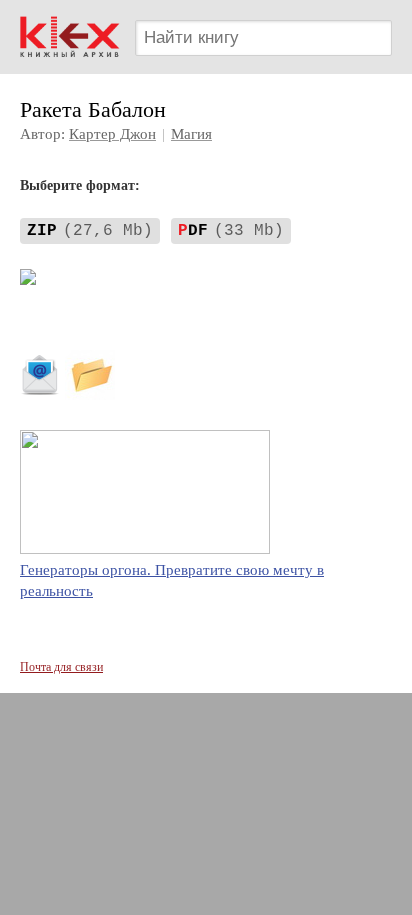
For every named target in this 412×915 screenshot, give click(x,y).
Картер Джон (112, 134)
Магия (191, 134)
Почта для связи (61, 667)
